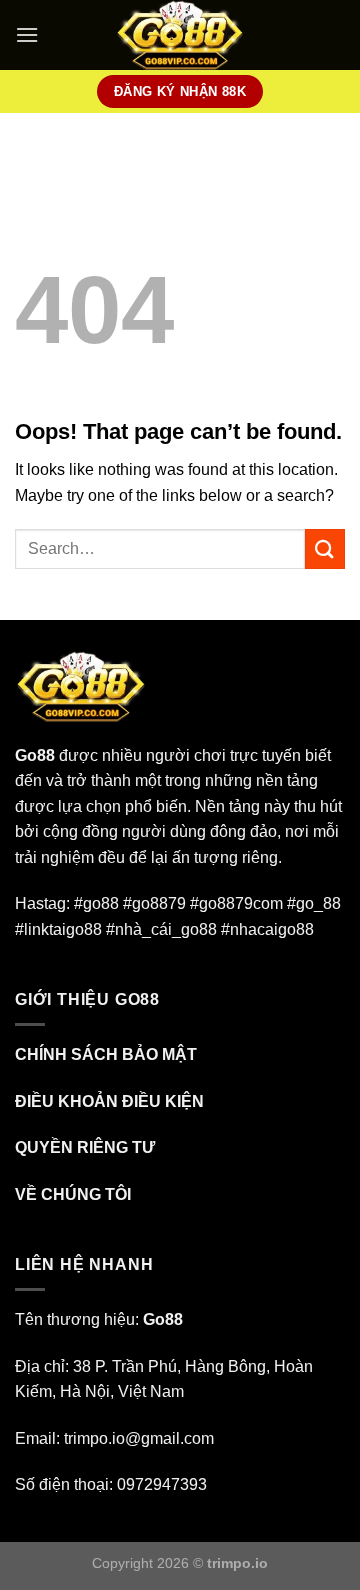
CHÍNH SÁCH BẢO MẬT (106, 1054)
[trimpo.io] (180, 35)
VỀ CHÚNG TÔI (73, 1194)
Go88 (35, 755)
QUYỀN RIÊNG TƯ (85, 1147)
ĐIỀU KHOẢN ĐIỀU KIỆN (109, 1101)
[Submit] (325, 548)
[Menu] (27, 34)
